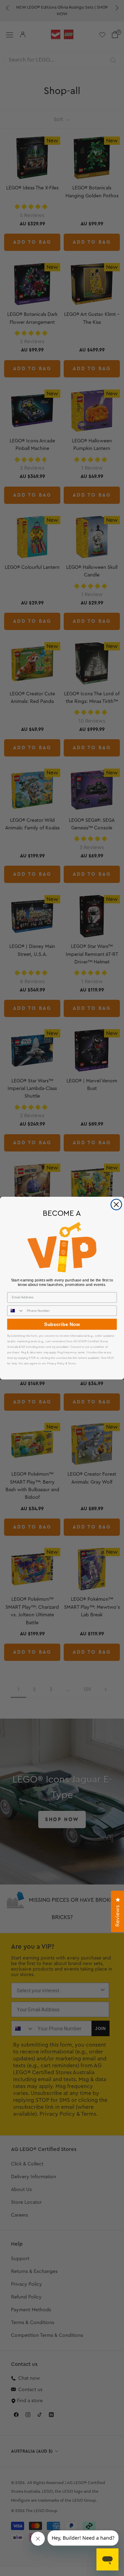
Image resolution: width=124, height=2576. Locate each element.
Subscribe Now (62, 1324)
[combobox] (16, 1311)
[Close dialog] (116, 1204)
